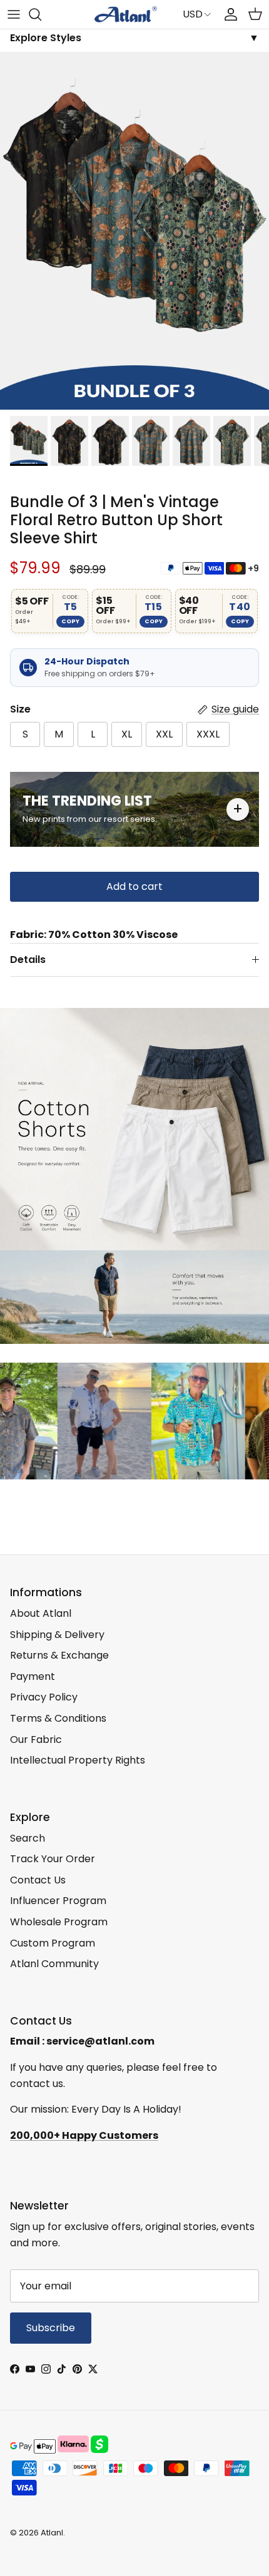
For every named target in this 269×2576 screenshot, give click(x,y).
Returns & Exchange (59, 1655)
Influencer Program (58, 1901)
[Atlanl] (126, 14)
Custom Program (53, 1943)
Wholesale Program (59, 1922)
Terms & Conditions (58, 1718)
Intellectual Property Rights (78, 1760)
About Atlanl (41, 1613)
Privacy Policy (44, 1697)
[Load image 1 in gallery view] (134, 231)
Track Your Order (53, 1859)
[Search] (41, 14)
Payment (33, 1676)
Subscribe (51, 2328)
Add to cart (134, 886)
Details (28, 960)
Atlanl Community (54, 1964)
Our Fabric (36, 1740)
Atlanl (52, 2533)
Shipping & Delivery (57, 1635)
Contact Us (38, 1880)
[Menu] (14, 14)
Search (28, 1838)
